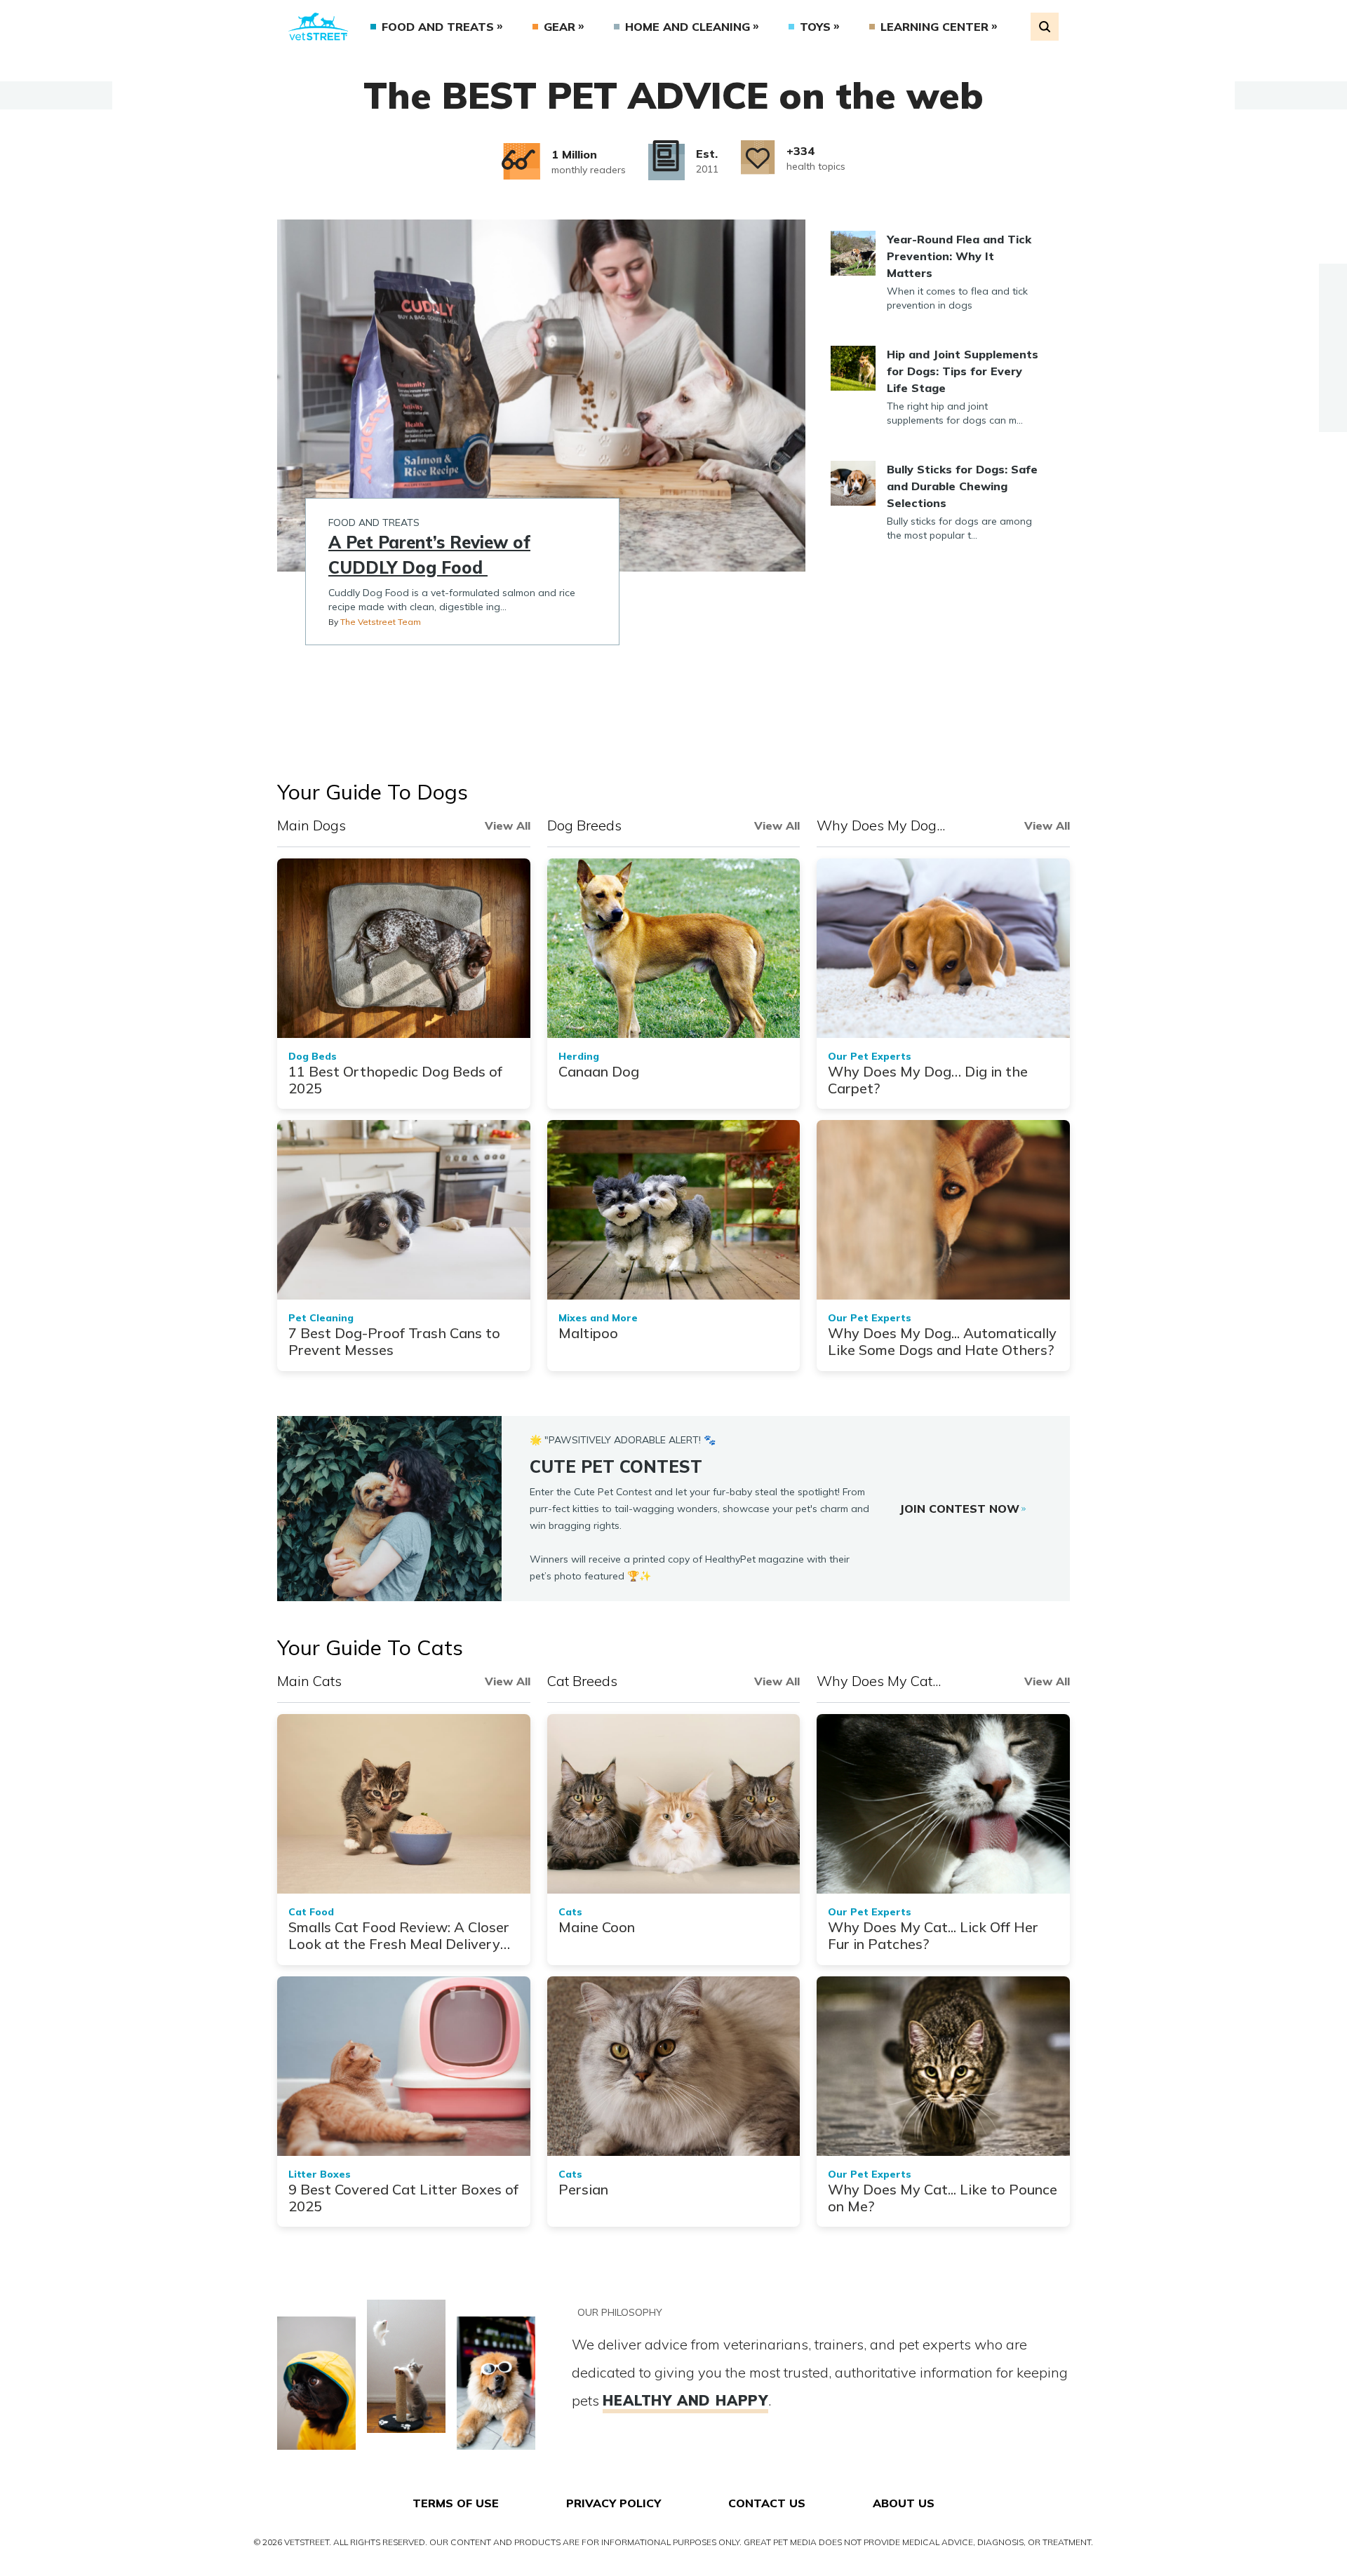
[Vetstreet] (318, 27)
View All (508, 825)
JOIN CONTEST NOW (959, 1509)
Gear (559, 27)
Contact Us (767, 2503)
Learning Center (934, 27)
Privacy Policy (614, 2503)
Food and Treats (438, 27)
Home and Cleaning (688, 27)
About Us (904, 2503)
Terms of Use (456, 2503)
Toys (815, 27)
